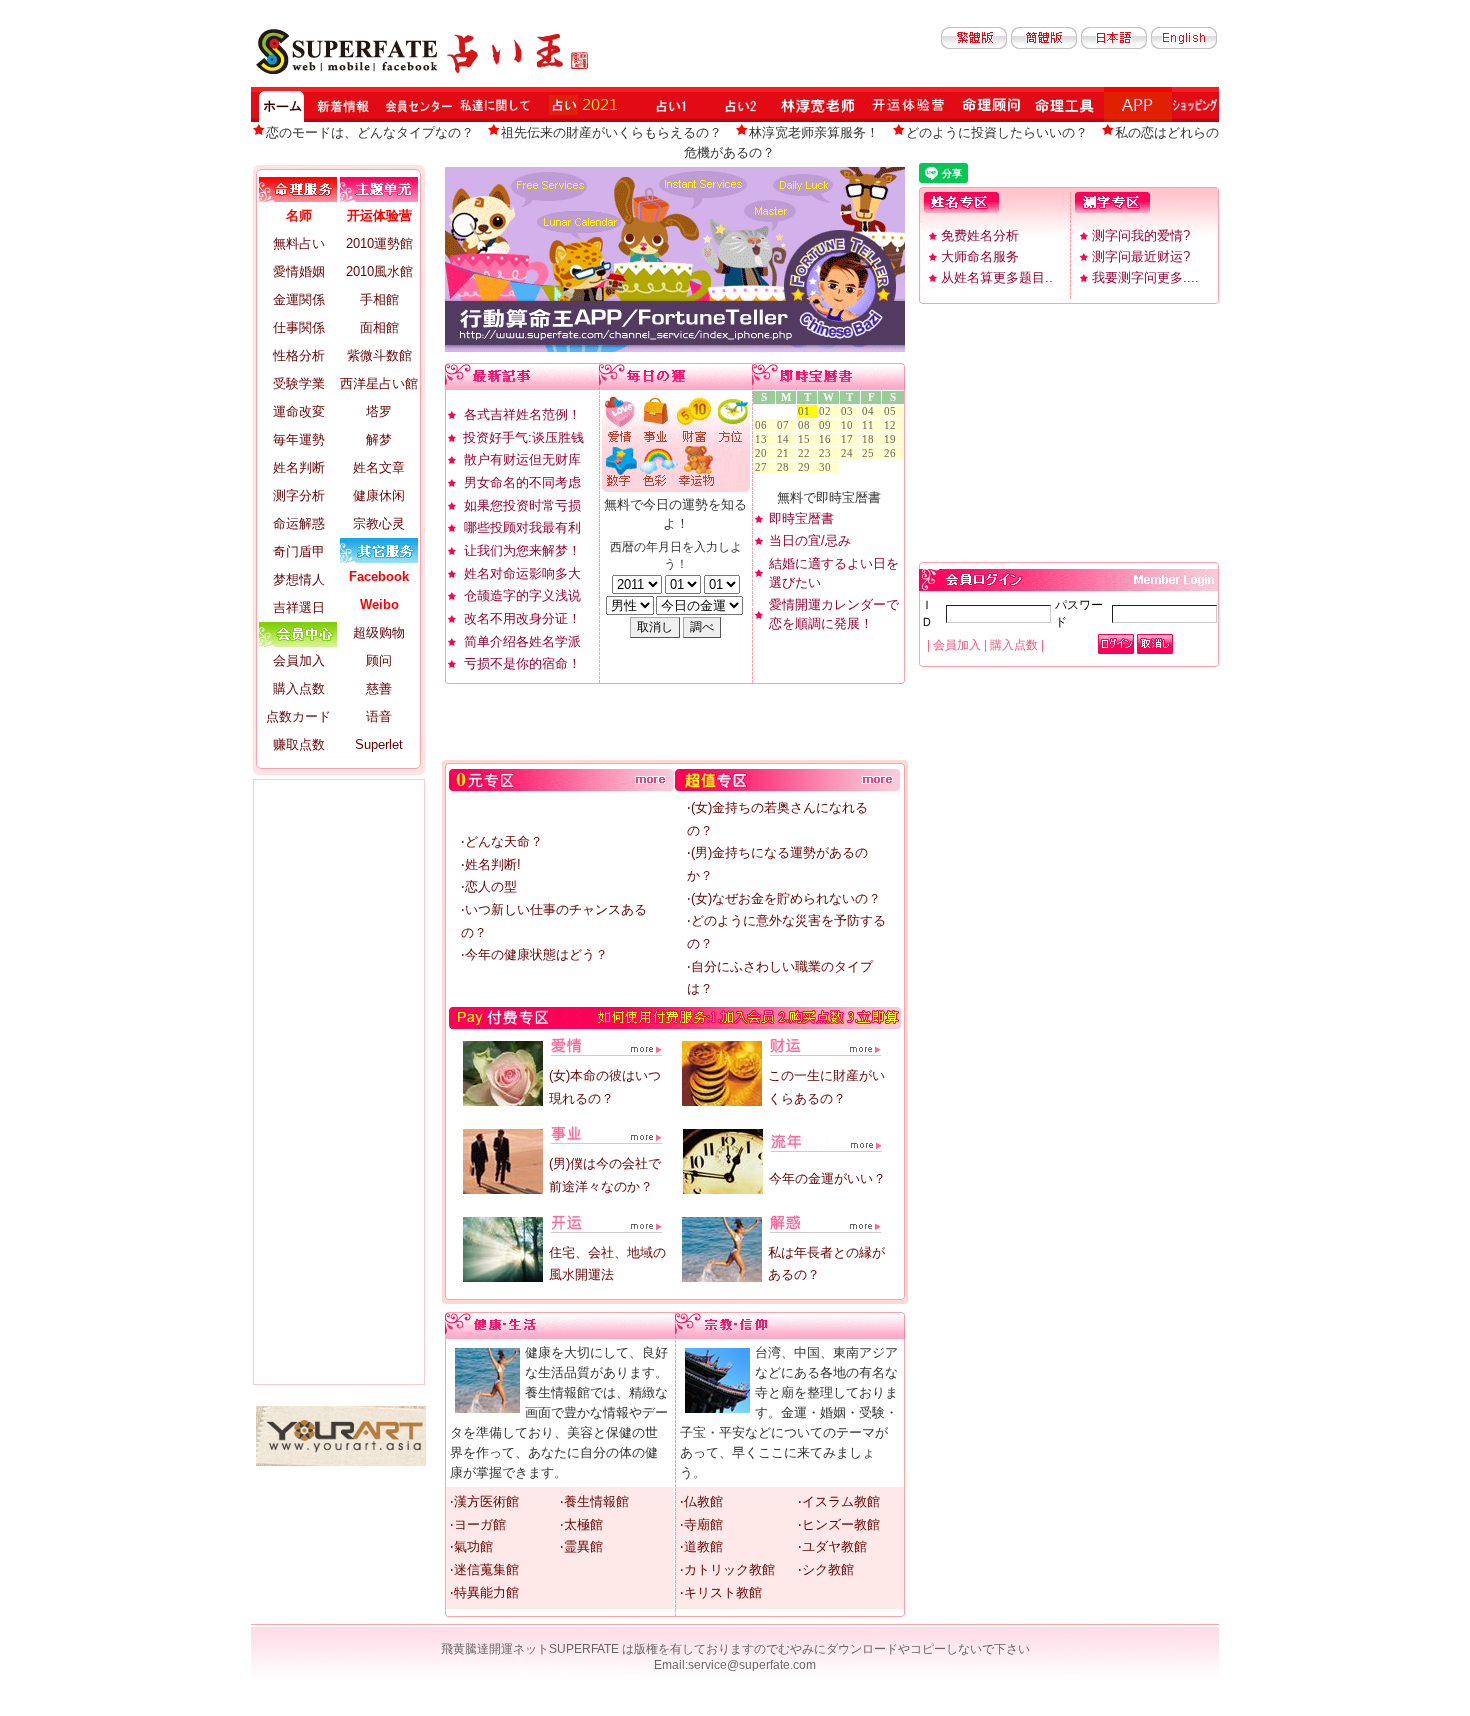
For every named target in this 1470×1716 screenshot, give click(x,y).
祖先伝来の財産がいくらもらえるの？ (611, 132)
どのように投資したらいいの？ (997, 132)
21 (786, 453)
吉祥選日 (299, 607)
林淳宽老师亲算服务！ (814, 132)
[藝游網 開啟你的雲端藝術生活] (341, 1462)
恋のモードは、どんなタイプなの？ (370, 132)
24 (850, 453)
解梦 (379, 439)
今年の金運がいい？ (827, 1178)
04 (871, 411)
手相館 (379, 299)
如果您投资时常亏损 (522, 505)
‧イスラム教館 (839, 1501)
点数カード (298, 716)
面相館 (379, 327)
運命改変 (299, 411)
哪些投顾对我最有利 (522, 527)
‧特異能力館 (484, 1592)
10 (850, 425)
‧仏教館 (701, 1501)
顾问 (379, 660)
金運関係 (299, 299)
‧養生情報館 (594, 1501)
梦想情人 (299, 579)
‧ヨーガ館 (478, 1524)
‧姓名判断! (491, 864)
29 (807, 467)
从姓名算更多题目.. (997, 277)
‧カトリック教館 (727, 1569)
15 (807, 439)
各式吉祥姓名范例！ (522, 414)
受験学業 (299, 383)
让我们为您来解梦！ (522, 550)
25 (871, 453)
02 (828, 411)
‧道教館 (701, 1546)
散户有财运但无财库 (522, 459)
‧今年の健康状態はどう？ (534, 954)
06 (764, 425)
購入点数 (299, 688)
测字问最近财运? (1141, 256)
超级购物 (379, 632)
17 (850, 439)
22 (807, 453)
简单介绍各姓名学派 (522, 641)
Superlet (379, 744)
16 (828, 439)
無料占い (299, 243)
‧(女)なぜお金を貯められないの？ (784, 898)
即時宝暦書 (801, 518)
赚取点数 (299, 744)
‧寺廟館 (701, 1524)
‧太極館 (581, 1524)
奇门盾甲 (299, 551)
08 (807, 425)
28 (786, 467)
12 (893, 425)
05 (893, 411)
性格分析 (299, 355)
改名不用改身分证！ (522, 618)
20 (764, 453)
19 (893, 439)
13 (764, 439)
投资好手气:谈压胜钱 (523, 437)
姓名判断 (299, 467)
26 (893, 453)
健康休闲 (379, 495)
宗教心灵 (379, 523)
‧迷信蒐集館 (484, 1569)
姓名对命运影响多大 (522, 573)
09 (828, 425)
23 (828, 453)
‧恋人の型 (489, 886)
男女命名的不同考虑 (522, 482)
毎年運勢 (299, 439)
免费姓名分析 (980, 235)
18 (871, 439)
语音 (379, 716)
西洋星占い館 (379, 383)
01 (807, 411)
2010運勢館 (379, 243)
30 (828, 467)
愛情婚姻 (299, 271)
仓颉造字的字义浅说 (522, 595)
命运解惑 (299, 523)
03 (850, 411)
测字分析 (299, 495)
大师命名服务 (980, 256)
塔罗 (379, 411)
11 (871, 425)
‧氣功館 (471, 1546)
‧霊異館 (581, 1546)
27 (764, 467)
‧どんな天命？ (502, 841)
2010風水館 (379, 271)
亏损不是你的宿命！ (522, 663)
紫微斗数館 (379, 355)
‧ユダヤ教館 (832, 1546)
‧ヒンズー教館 (839, 1524)
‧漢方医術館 (484, 1501)
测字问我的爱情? (1141, 235)
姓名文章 (379, 467)
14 (786, 439)
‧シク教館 (826, 1569)
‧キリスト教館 (721, 1592)
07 (786, 425)
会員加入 (299, 660)
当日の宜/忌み (810, 540)
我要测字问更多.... (1145, 277)
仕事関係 (299, 327)
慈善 (379, 688)
